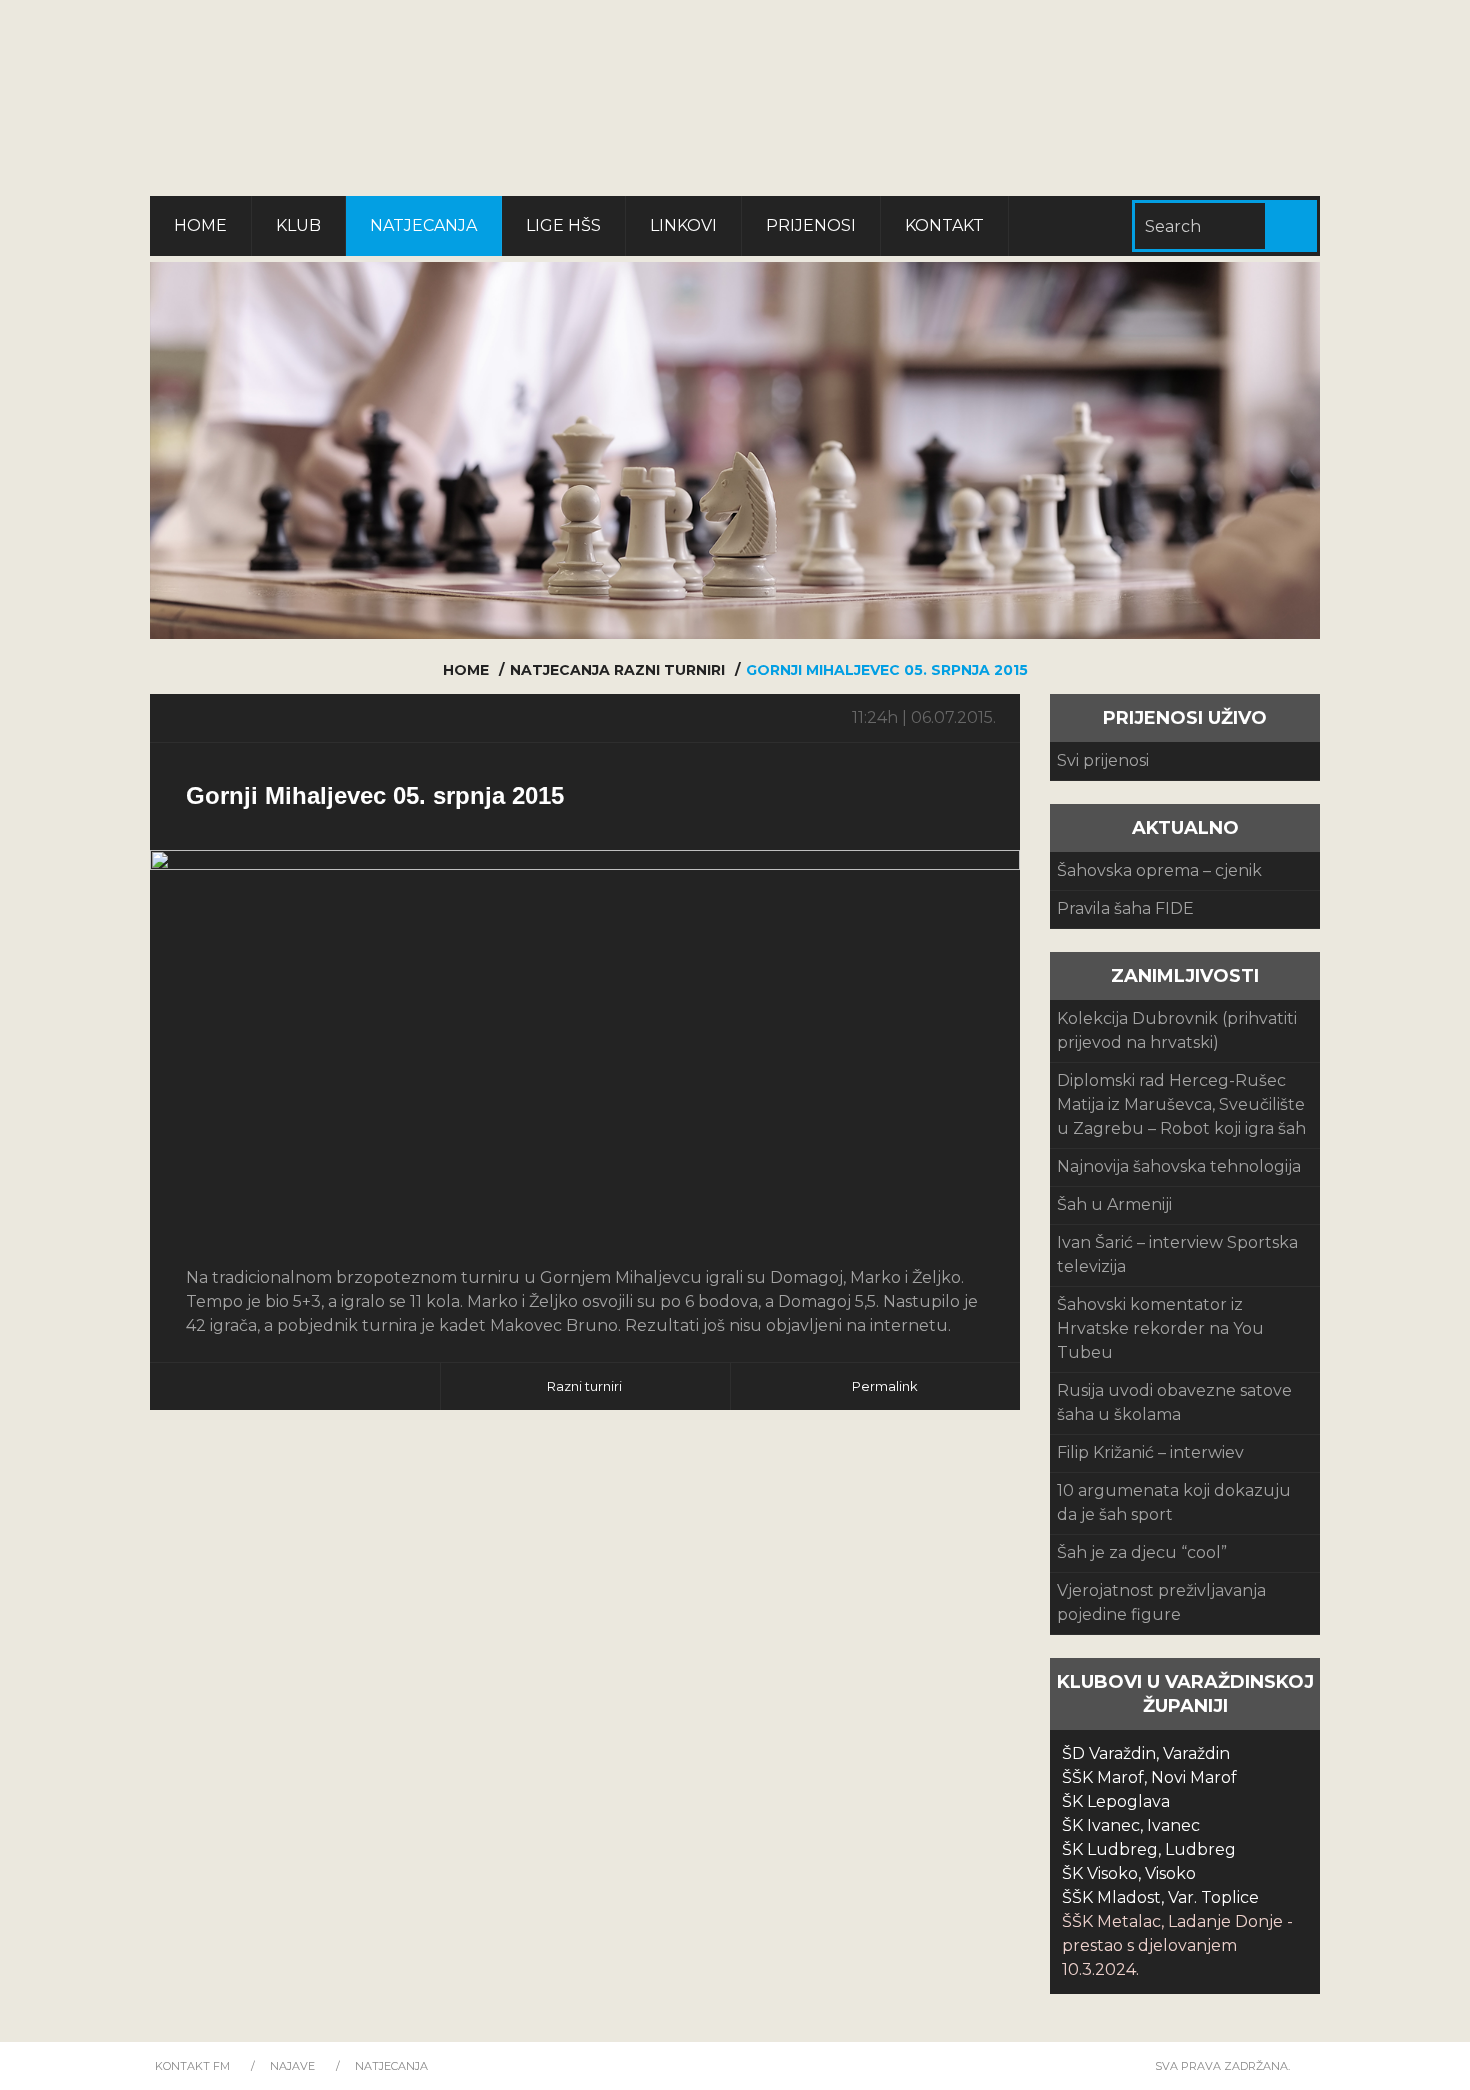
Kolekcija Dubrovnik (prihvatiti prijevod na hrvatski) (1177, 1030)
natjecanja (560, 670)
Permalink (885, 1386)
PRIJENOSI (811, 225)
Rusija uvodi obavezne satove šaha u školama (1174, 1402)
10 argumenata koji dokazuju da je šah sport (1174, 1502)
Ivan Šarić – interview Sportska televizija (1177, 1254)
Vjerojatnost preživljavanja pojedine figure (1161, 1602)
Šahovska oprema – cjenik (1159, 870)
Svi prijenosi (1103, 760)
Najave (292, 2066)
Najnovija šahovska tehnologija (1179, 1166)
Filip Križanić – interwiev (1150, 1452)
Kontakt (944, 225)
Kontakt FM (192, 2066)
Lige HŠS (563, 225)
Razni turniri (669, 670)
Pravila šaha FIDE (1125, 908)
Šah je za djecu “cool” (1142, 1552)
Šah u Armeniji (1114, 1204)
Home (200, 225)
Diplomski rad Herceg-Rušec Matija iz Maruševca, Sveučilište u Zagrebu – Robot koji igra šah (1181, 1104)
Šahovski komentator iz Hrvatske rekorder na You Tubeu (1160, 1328)
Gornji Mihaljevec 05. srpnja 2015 (375, 795)
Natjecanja (423, 225)
